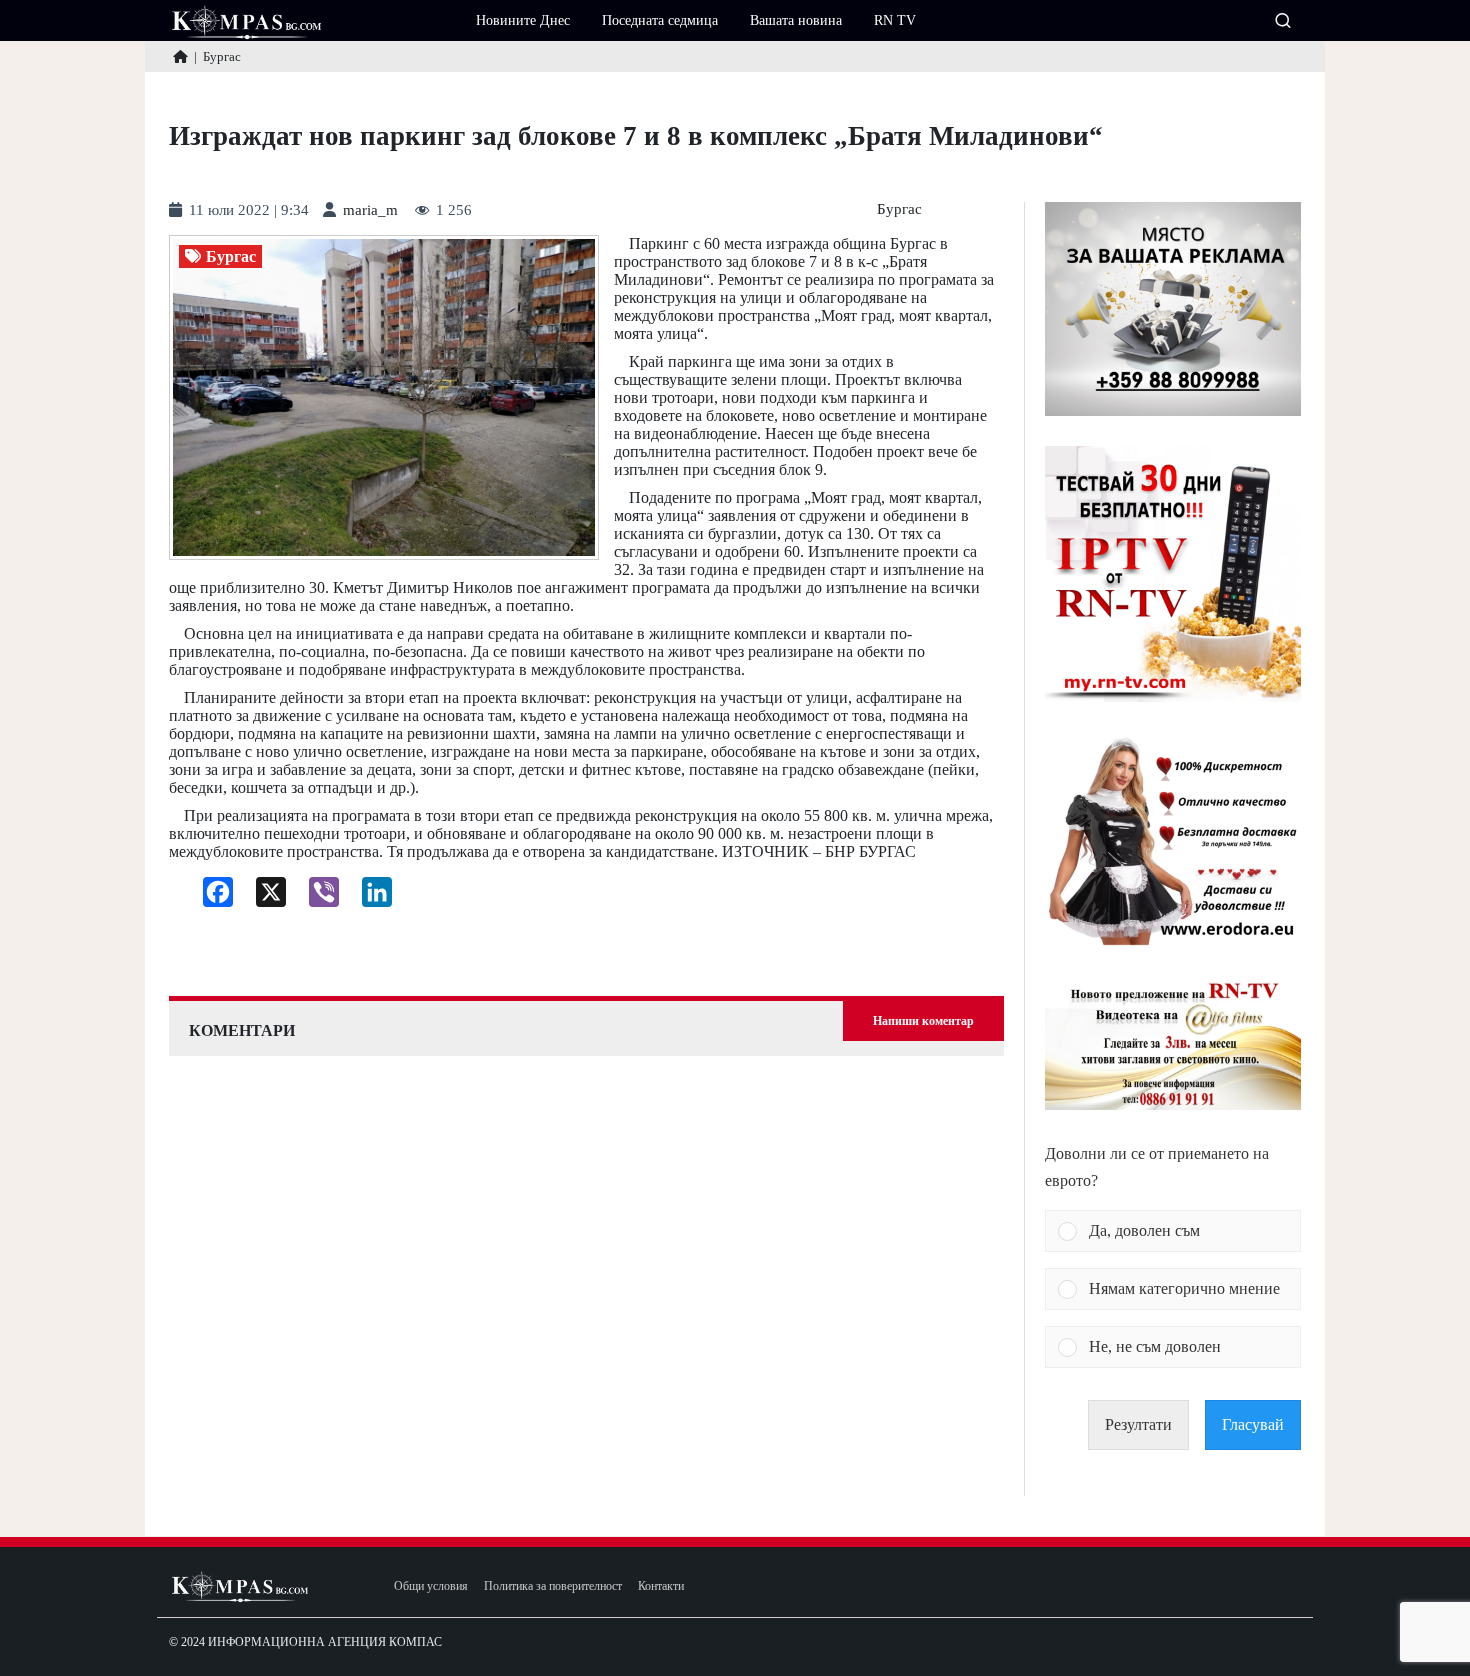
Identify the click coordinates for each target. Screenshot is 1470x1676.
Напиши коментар (923, 1021)
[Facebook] (210, 897)
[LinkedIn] (369, 897)
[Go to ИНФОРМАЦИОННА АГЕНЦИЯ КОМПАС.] (180, 56)
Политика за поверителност (553, 1586)
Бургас (899, 209)
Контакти (661, 1586)
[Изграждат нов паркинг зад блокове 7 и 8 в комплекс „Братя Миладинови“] (384, 397)
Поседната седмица (660, 20)
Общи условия (431, 1586)
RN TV (895, 20)
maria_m (370, 210)
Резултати (1138, 1424)
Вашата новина (796, 20)
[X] (263, 897)
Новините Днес (523, 20)
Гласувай (1253, 1424)
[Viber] (316, 897)
